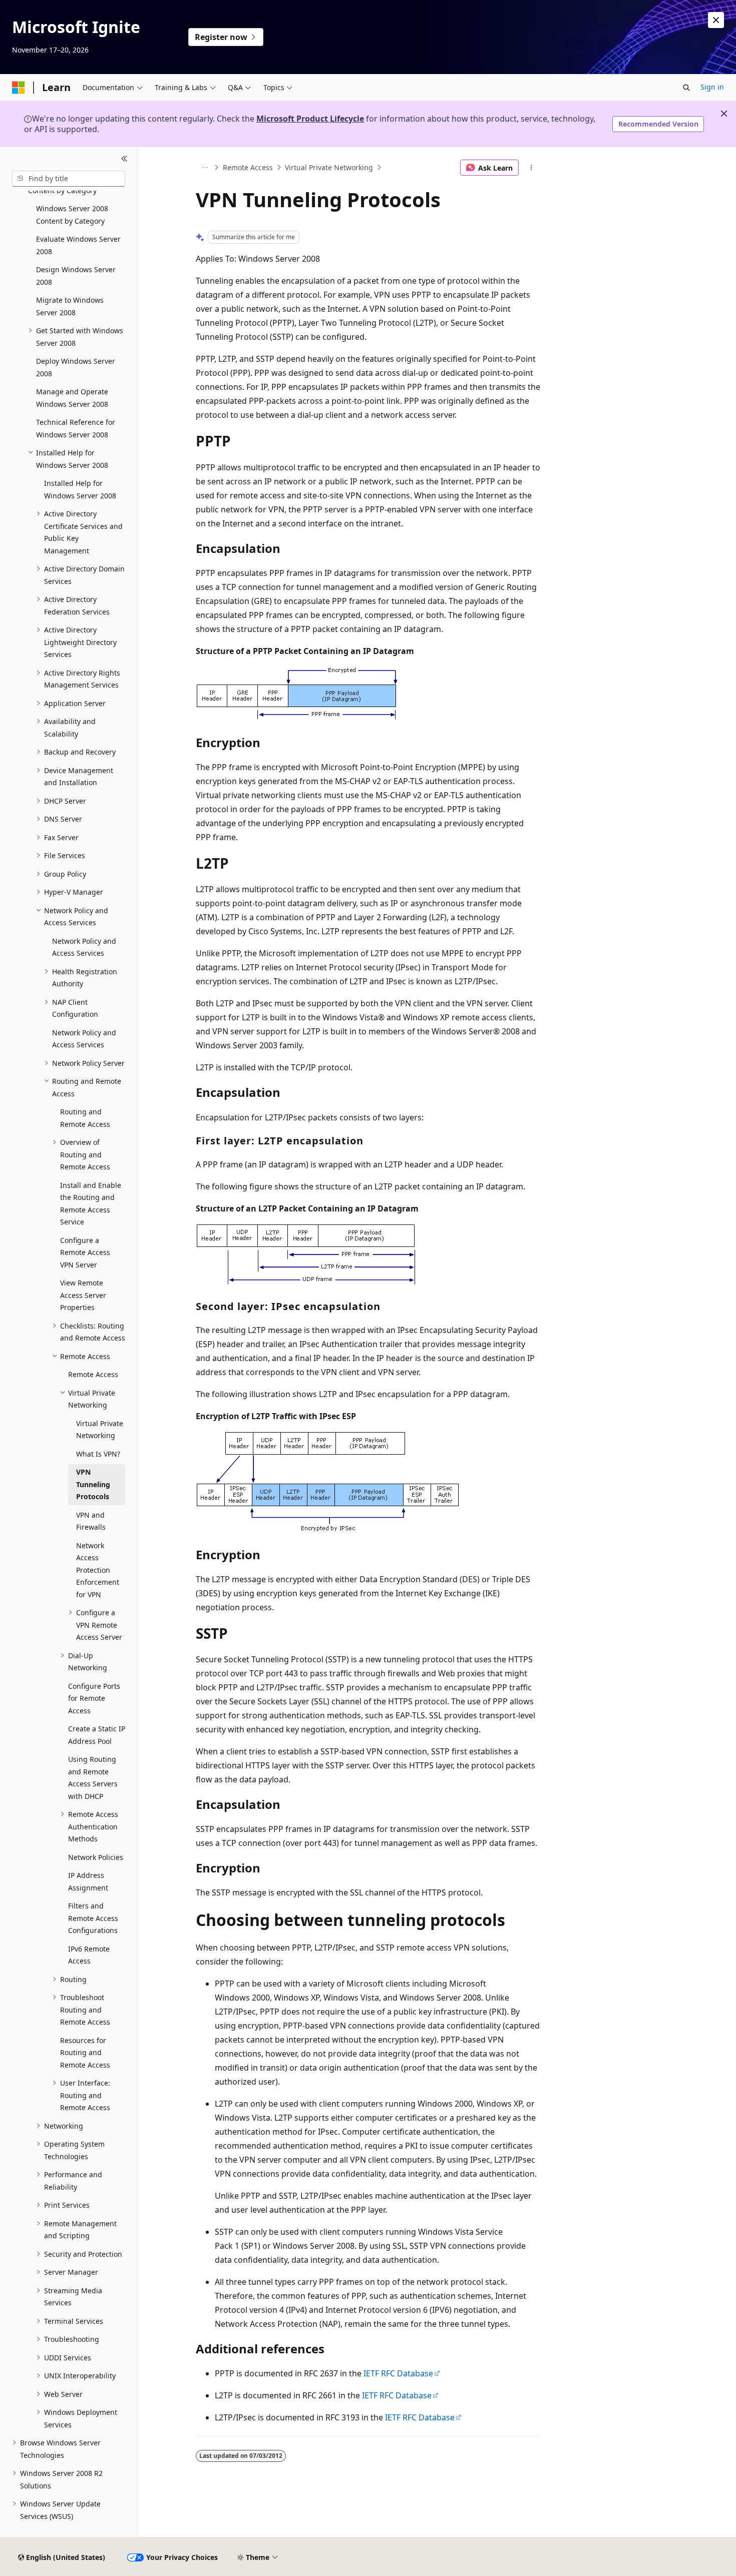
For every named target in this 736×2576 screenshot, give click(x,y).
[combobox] (69, 179)
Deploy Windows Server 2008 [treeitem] (76, 367)
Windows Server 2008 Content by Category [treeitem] (72, 215)
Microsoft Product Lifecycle (310, 119)
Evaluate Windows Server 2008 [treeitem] (78, 245)
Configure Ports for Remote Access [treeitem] (94, 1698)
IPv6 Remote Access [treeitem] (89, 1955)
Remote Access (248, 167)
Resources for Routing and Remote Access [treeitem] (85, 2053)
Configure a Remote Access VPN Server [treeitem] (85, 1252)
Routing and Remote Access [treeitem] (85, 1118)
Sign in (712, 87)
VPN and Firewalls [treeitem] (91, 1521)
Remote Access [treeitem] (93, 1374)
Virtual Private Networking (329, 167)
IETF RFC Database (398, 2373)
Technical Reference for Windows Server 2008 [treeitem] (76, 428)
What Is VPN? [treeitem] (98, 1454)
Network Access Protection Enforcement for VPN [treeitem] (98, 1570)
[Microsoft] (19, 88)
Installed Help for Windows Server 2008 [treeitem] (80, 489)
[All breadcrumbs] (205, 168)
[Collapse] (124, 159)
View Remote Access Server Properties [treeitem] (83, 1295)
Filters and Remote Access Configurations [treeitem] (93, 1918)
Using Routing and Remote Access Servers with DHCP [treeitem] (93, 1778)
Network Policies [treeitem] (96, 1857)
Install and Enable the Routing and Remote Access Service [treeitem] (91, 1204)
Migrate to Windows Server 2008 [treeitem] (70, 306)
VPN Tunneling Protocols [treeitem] (93, 1484)
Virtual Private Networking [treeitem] (100, 1430)
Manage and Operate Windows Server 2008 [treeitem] (72, 398)
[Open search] (686, 88)
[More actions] (531, 168)
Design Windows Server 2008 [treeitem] (76, 276)
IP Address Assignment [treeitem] (88, 1881)
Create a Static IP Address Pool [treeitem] (97, 1735)
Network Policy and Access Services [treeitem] (84, 947)
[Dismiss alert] (716, 20)
